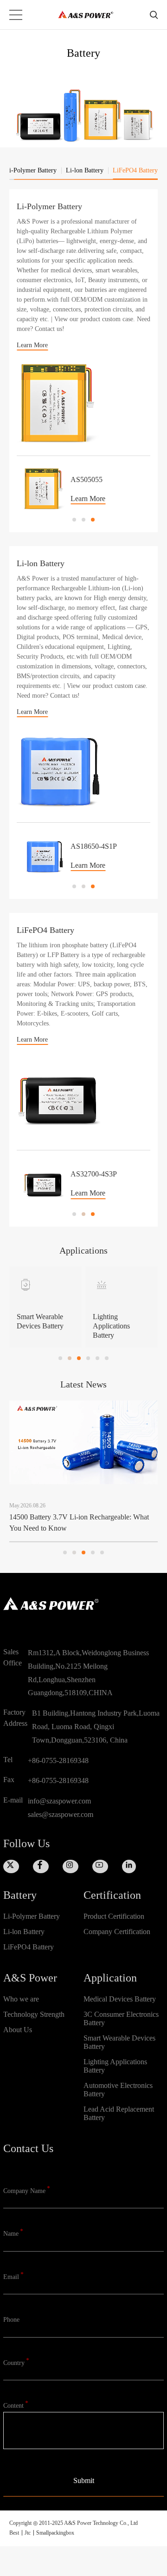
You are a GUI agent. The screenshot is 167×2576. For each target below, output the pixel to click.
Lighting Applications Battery (115, 2066)
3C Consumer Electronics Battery (121, 2018)
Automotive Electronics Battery (118, 2090)
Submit (84, 2480)
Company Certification (117, 1932)
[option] (83, 485)
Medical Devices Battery (120, 1999)
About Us (18, 2030)
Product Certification (114, 1916)
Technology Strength (34, 2014)
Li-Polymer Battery (32, 1916)
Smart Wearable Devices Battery (119, 2042)
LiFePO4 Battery (29, 1947)
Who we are (21, 1999)
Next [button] (146, 489)
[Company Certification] (124, 1947)
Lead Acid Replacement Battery (119, 2113)
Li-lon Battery (24, 1932)
